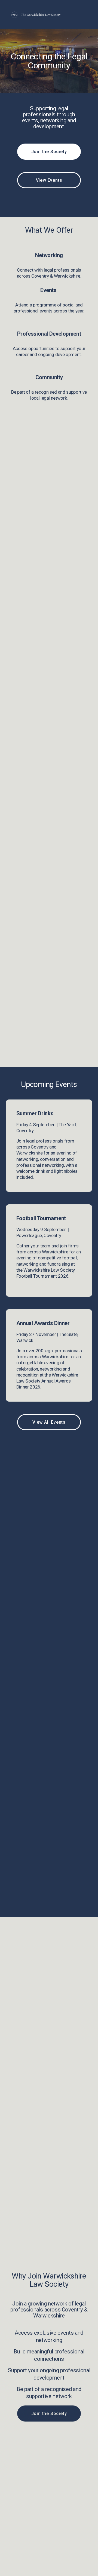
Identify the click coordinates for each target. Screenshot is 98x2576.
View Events (49, 180)
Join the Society (49, 152)
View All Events (49, 1422)
